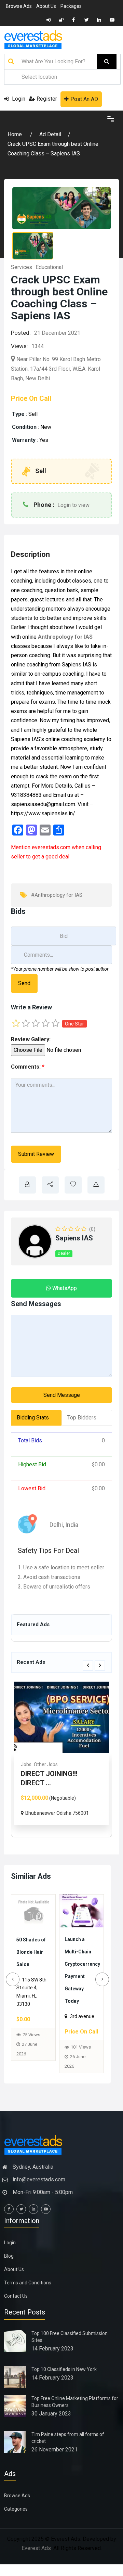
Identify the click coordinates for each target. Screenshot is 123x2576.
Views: (19, 346)
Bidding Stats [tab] (33, 1418)
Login (18, 99)
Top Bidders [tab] (82, 1418)
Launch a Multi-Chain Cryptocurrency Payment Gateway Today (41, 1976)
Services (22, 267)
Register (47, 99)
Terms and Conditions (28, 2295)
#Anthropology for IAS (57, 895)
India (72, 1525)
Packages (71, 6)
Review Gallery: (31, 1039)
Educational (49, 267)
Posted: (21, 333)
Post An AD (84, 99)
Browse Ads (19, 6)
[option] (61, 1753)
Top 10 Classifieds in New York (64, 2382)
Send (24, 983)
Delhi (56, 1525)
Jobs (26, 1764)
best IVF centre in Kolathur (78, 1951)
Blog (9, 2268)
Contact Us (16, 2308)
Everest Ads (36, 2560)
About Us (46, 6)
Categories (16, 2521)
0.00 (98, 1464)
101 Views (33, 2059)
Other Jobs (46, 1764)
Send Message (62, 1395)
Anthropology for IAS (65, 637)
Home (15, 134)
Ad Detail (50, 134)
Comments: (28, 1067)
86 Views (80, 2018)
